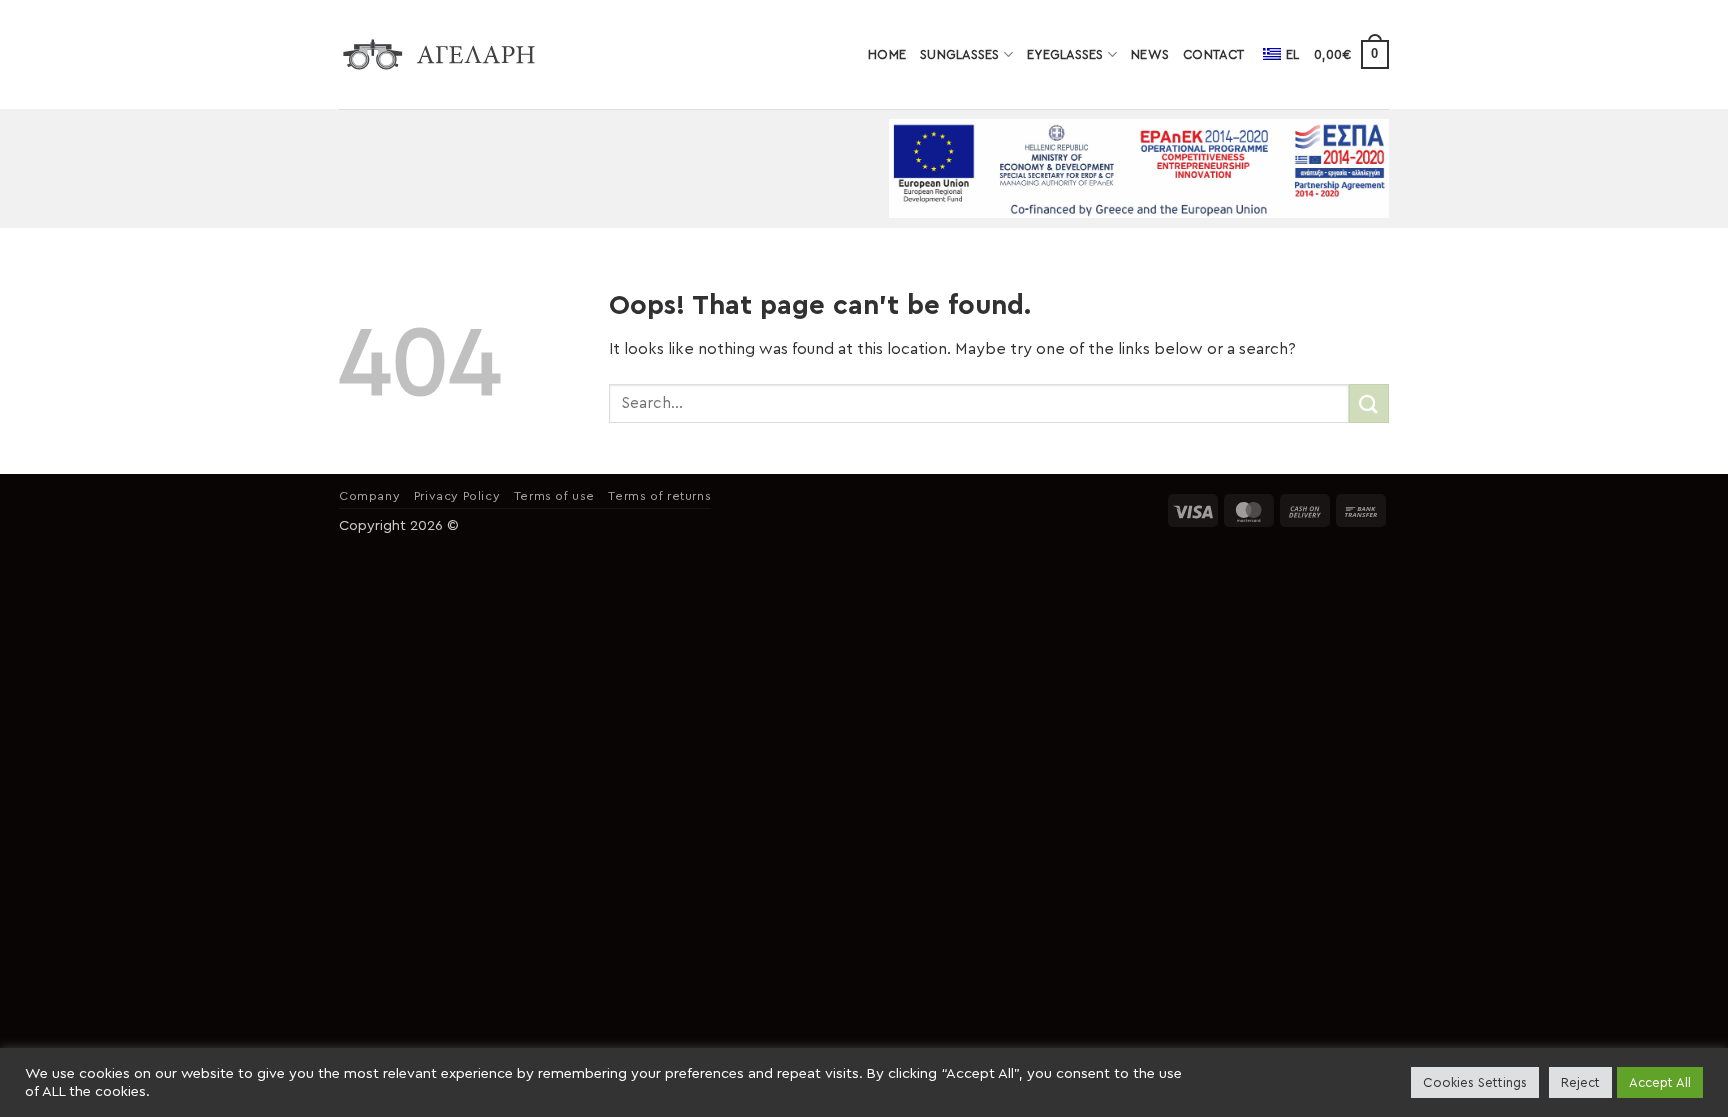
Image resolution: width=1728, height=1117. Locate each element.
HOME (887, 55)
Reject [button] (1580, 1082)
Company (369, 496)
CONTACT (1213, 55)
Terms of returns (659, 496)
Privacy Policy (457, 496)
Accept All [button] (1660, 1082)
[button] (1351, 55)
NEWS (1150, 55)
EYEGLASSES (1065, 55)
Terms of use (554, 496)
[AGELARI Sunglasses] (439, 55)
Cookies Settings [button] (1475, 1082)
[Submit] (1369, 403)
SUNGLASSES (960, 55)
